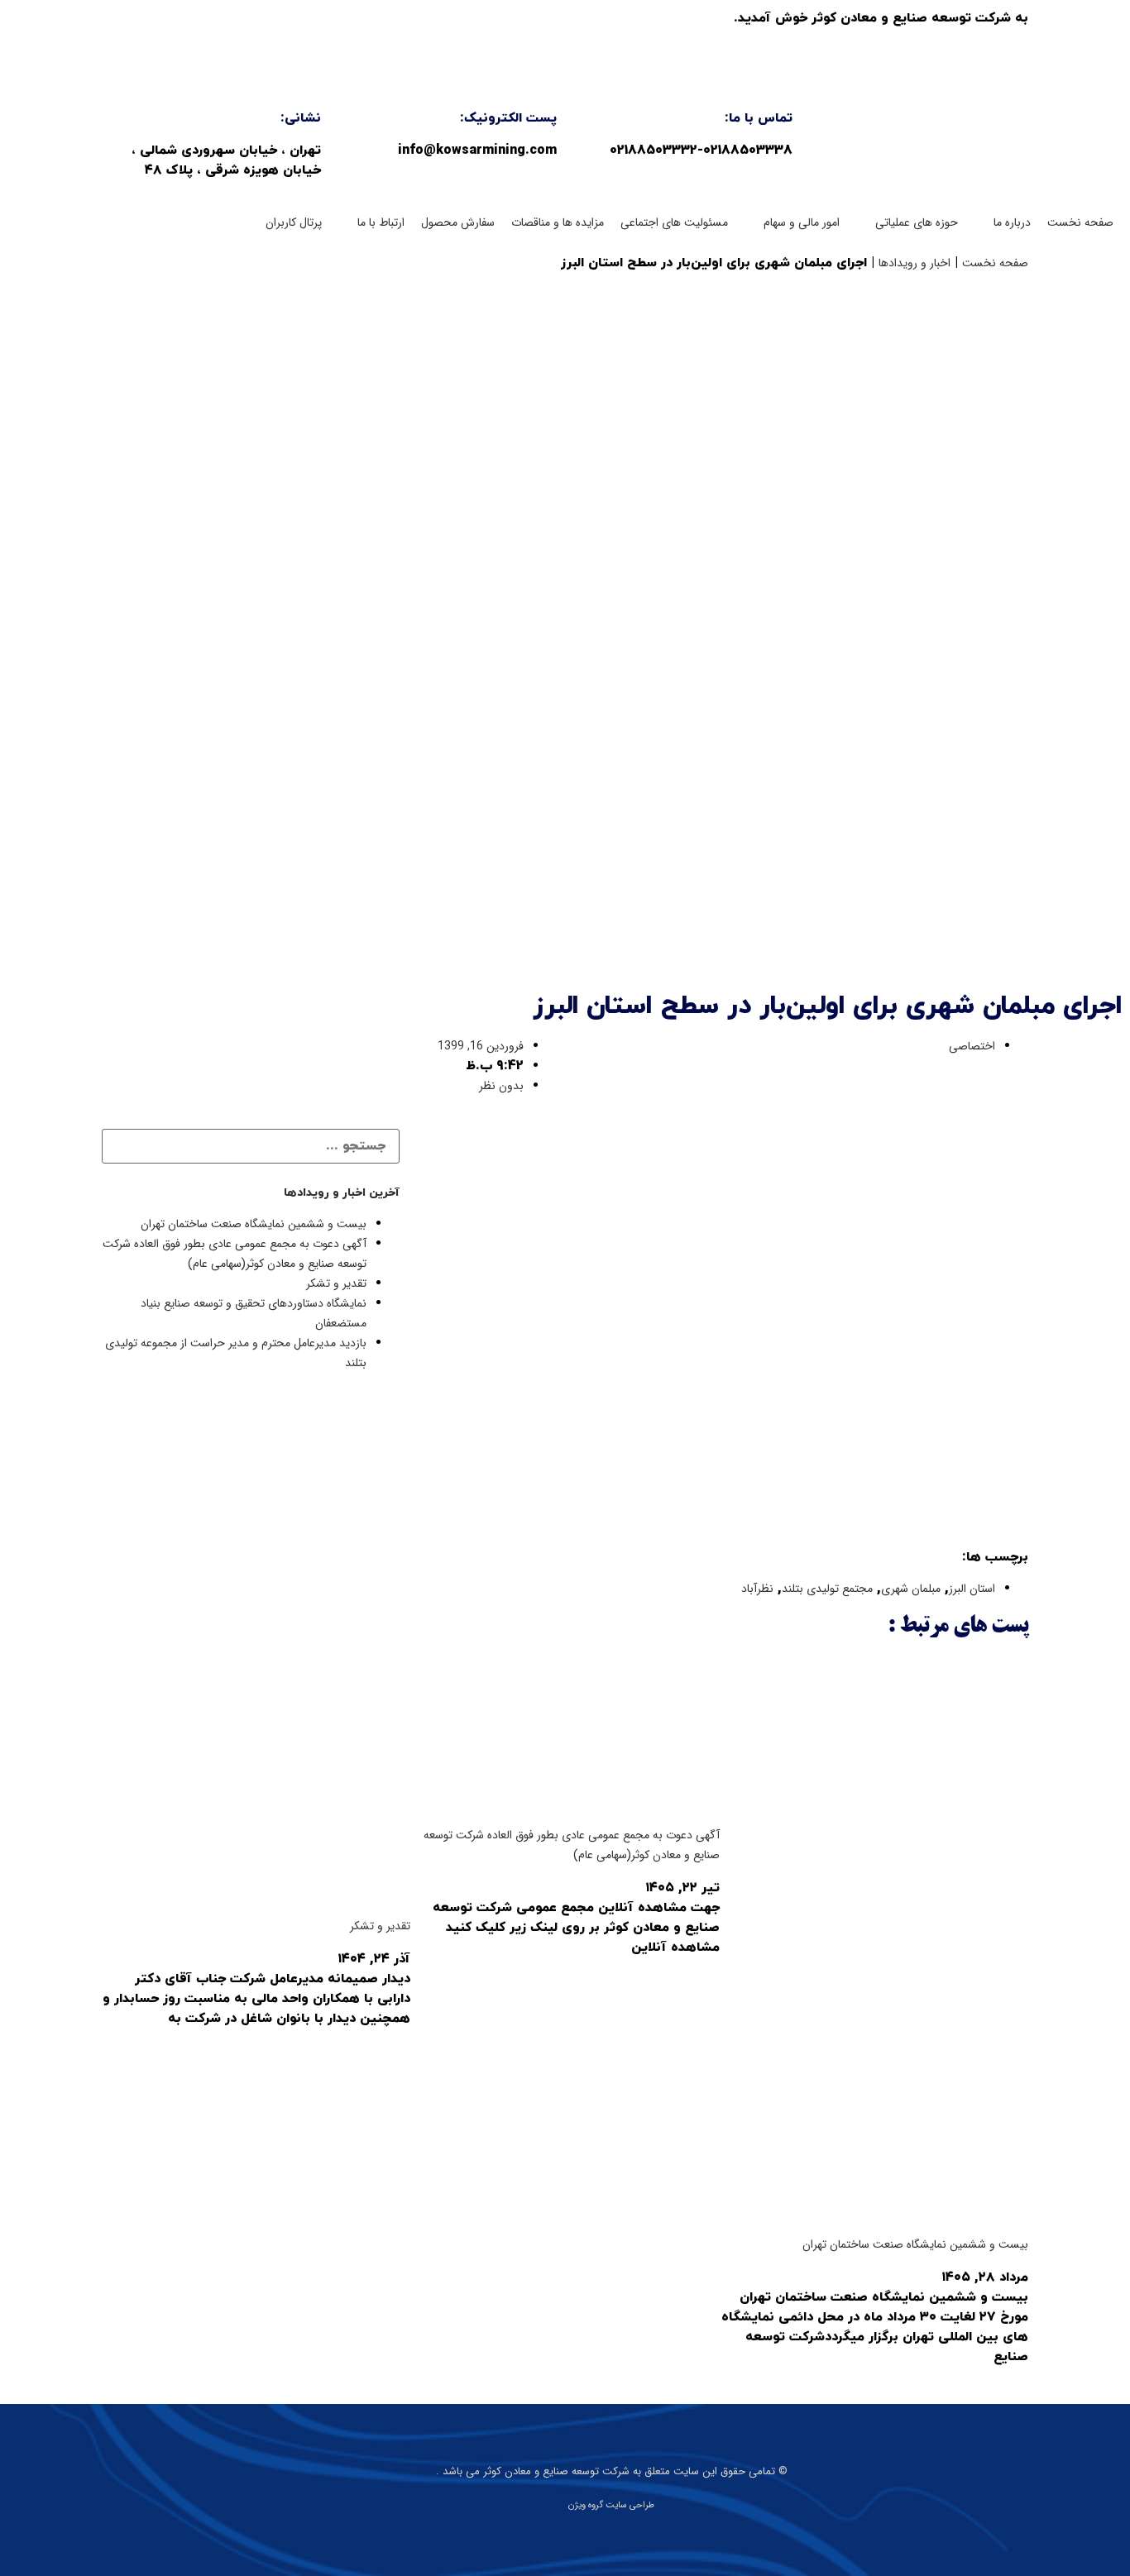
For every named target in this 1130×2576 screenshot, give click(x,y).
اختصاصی (972, 1046)
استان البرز (972, 1589)
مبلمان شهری (911, 1589)
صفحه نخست (995, 263)
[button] (1003, 222)
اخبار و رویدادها (915, 263)
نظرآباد (757, 1589)
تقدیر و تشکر (336, 1283)
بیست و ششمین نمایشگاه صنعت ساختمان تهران (254, 1224)
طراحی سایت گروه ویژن (611, 2505)
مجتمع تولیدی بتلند (827, 1589)
